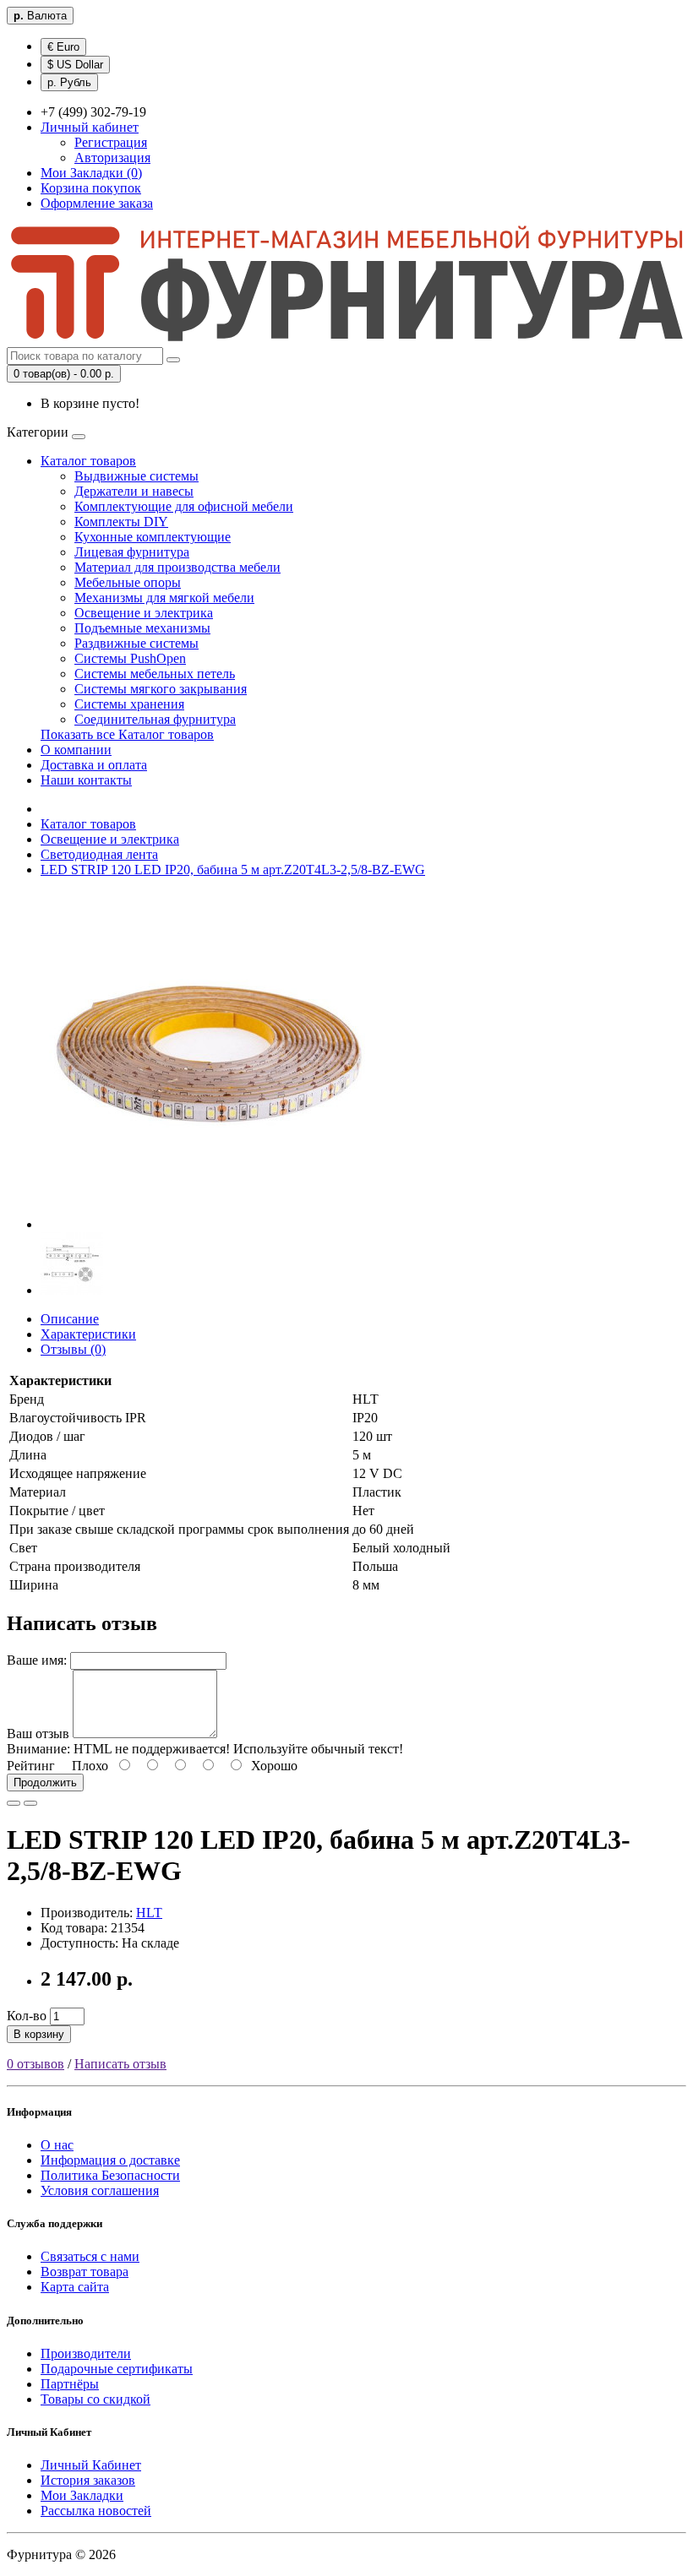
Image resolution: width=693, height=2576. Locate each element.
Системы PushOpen (130, 658)
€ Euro (63, 47)
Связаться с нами (90, 2256)
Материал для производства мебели (177, 567)
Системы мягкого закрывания (161, 689)
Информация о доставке (110, 2160)
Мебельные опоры (128, 582)
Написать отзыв (120, 2064)
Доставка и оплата (94, 765)
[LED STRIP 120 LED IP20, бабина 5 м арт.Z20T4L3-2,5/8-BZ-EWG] (210, 1224)
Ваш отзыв (38, 1734)
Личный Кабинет (91, 2465)
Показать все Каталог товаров (127, 734)
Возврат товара (85, 2272)
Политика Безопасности (110, 2175)
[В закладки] (14, 1803)
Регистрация (111, 142)
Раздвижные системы (136, 643)
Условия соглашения (100, 2190)
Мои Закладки (82, 2495)
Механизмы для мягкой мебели (164, 598)
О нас (57, 2145)
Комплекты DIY (121, 522)
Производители (86, 2353)
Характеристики (88, 1334)
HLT (149, 1913)
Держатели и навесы (134, 491)
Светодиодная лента (99, 854)
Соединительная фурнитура (155, 719)
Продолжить (45, 1783)
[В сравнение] (30, 1803)
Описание (70, 1319)
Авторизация (112, 158)
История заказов (88, 2480)
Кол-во (27, 2016)
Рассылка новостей (96, 2511)
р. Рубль (69, 82)
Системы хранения (129, 704)
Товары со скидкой (95, 2399)
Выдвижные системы (136, 476)
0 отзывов (35, 2064)
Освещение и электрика (144, 613)
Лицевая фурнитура (132, 552)
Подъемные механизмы (142, 628)
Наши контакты (86, 780)
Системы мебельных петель (155, 674)
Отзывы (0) (73, 1349)
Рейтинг (31, 1766)
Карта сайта (75, 2287)
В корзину (39, 2034)
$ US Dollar (75, 65)
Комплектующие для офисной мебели (184, 506)
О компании (76, 750)
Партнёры (70, 2384)
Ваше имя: (37, 1660)
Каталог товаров (88, 461)
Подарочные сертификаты (117, 2369)
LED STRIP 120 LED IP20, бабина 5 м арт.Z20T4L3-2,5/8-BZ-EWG (233, 870)
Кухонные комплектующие (153, 537)
